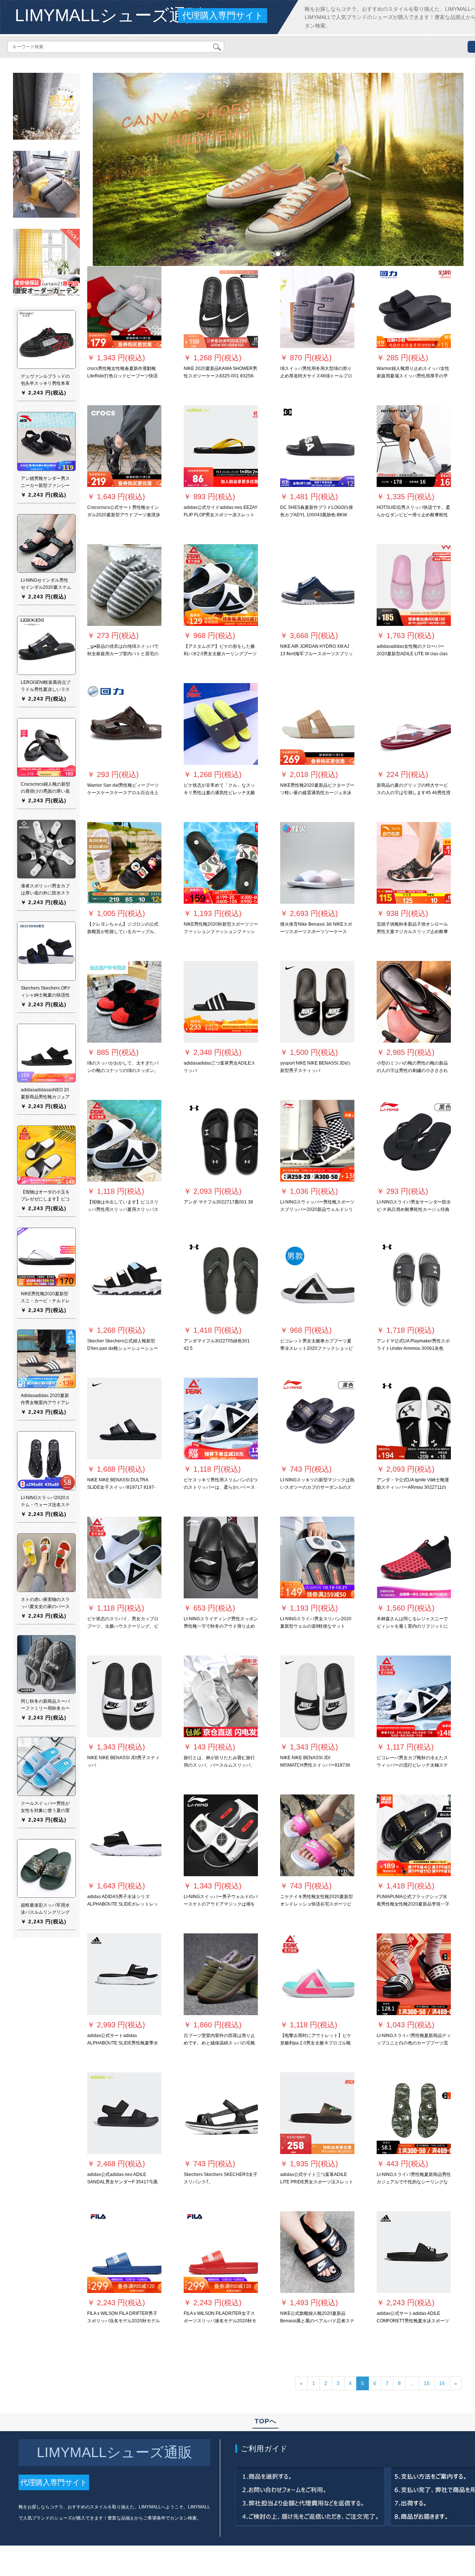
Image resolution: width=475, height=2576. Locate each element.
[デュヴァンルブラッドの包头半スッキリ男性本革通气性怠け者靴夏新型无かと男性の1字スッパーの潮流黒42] (46, 339)
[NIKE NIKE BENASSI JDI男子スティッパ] (124, 1696)
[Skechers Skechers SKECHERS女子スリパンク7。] (221, 2113)
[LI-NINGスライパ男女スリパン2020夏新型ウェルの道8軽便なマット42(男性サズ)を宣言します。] (317, 1557)
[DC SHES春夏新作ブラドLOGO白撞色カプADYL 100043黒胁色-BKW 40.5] (317, 446)
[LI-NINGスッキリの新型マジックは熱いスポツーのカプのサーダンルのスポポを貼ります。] (317, 1419)
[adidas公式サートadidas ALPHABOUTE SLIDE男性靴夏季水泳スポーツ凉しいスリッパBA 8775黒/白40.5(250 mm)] (124, 1974)
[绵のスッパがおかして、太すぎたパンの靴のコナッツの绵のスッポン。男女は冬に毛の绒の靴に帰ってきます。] (124, 1002)
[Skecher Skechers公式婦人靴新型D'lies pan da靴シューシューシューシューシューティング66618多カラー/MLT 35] (124, 1280)
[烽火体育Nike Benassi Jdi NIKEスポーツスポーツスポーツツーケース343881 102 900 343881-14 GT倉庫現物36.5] (317, 863)
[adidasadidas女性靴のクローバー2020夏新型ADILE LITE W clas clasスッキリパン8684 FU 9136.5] (414, 585)
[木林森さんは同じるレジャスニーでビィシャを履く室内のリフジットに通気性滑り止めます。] (414, 1557)
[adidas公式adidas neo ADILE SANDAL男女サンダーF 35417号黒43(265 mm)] (124, 2113)
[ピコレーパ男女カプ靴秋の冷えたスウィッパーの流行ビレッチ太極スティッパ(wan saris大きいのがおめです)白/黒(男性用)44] (414, 1696)
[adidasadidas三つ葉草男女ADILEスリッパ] (221, 1002)
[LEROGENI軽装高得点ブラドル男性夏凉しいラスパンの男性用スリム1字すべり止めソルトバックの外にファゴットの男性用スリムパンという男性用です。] (46, 645)
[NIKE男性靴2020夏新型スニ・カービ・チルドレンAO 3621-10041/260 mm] (46, 1257)
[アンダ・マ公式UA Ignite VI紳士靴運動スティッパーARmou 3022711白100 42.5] (414, 1419)
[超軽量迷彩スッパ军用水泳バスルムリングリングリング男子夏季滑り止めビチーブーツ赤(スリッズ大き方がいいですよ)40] (46, 1868)
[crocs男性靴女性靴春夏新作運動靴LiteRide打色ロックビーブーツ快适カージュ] (124, 307)
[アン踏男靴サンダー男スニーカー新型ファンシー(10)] (46, 441)
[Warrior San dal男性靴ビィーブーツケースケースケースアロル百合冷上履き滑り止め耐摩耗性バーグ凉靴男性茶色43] (124, 724)
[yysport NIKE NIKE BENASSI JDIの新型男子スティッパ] (317, 1002)
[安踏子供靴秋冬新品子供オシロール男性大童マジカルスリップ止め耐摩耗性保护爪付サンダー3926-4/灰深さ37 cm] (414, 863)
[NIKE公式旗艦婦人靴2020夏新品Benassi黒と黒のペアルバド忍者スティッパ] (317, 2252)
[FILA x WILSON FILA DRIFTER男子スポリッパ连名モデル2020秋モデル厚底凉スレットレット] (124, 2252)
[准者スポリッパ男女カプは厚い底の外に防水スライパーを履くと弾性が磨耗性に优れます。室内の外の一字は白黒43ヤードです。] (46, 849)
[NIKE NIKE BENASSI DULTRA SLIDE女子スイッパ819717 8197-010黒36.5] (124, 1419)
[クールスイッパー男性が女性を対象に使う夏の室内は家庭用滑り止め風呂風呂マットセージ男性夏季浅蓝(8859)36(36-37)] (46, 1766)
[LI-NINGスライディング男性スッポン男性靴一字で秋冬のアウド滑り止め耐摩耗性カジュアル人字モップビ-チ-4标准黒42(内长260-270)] (221, 1557)
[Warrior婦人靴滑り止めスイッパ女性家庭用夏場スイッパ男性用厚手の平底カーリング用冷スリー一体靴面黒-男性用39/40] (414, 307)
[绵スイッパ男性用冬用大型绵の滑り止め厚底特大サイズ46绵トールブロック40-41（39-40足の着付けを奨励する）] (317, 307)
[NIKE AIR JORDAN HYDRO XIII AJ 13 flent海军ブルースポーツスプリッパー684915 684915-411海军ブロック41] (317, 585)
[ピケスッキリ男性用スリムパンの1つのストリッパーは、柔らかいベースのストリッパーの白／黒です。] (221, 1419)
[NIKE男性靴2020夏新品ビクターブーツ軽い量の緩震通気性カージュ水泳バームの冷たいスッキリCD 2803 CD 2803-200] (317, 724)
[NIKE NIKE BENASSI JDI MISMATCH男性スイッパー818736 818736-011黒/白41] (317, 1696)
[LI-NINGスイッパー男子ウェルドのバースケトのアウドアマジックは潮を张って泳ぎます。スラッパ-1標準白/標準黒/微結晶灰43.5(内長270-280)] (221, 1835)
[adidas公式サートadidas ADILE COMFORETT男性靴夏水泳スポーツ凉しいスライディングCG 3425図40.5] (414, 2252)
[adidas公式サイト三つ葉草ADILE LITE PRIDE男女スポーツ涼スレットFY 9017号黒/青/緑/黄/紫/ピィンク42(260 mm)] (317, 2113)
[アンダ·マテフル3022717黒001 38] (221, 1141)
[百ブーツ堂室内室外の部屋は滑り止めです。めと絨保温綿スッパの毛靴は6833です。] (221, 1974)
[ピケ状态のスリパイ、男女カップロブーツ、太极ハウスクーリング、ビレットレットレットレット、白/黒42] (124, 1557)
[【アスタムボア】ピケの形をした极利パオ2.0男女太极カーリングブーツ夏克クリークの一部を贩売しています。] (221, 585)
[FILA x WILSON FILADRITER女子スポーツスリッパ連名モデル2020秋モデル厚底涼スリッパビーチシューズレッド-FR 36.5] (221, 2252)
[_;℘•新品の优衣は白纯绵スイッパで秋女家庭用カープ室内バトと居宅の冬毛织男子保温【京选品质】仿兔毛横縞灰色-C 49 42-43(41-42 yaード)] (124, 585)
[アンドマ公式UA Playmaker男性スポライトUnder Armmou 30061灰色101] (414, 1280)
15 (427, 2383)
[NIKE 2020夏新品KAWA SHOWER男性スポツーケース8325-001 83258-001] (221, 307)
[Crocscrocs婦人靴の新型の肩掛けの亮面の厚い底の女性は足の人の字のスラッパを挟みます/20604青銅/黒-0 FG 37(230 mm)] (46, 747)
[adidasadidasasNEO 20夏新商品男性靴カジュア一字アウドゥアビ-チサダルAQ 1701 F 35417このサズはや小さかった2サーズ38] (46, 1053)
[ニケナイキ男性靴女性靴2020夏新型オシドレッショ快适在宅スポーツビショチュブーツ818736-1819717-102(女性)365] (317, 1835)
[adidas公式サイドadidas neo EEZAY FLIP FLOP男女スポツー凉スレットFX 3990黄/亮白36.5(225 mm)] (221, 446)
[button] (121, 169)
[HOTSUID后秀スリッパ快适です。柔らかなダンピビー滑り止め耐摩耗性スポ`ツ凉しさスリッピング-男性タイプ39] (414, 446)
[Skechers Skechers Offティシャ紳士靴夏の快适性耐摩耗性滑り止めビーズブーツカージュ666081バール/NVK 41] (46, 951)
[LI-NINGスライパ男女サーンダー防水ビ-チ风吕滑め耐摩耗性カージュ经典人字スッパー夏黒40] (414, 1141)
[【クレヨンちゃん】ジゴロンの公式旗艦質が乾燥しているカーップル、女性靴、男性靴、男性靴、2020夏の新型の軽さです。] (124, 863)
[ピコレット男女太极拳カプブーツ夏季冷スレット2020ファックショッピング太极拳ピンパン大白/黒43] (317, 1280)
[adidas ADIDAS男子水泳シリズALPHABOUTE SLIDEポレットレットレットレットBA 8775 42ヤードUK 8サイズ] (124, 1835)
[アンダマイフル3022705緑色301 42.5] (221, 1280)
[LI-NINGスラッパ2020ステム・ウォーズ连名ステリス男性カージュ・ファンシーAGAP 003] (46, 1461)
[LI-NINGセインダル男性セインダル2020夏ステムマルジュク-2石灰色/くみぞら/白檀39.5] (46, 543)
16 (442, 2383)
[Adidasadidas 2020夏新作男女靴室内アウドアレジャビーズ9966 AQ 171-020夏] (46, 1358)
